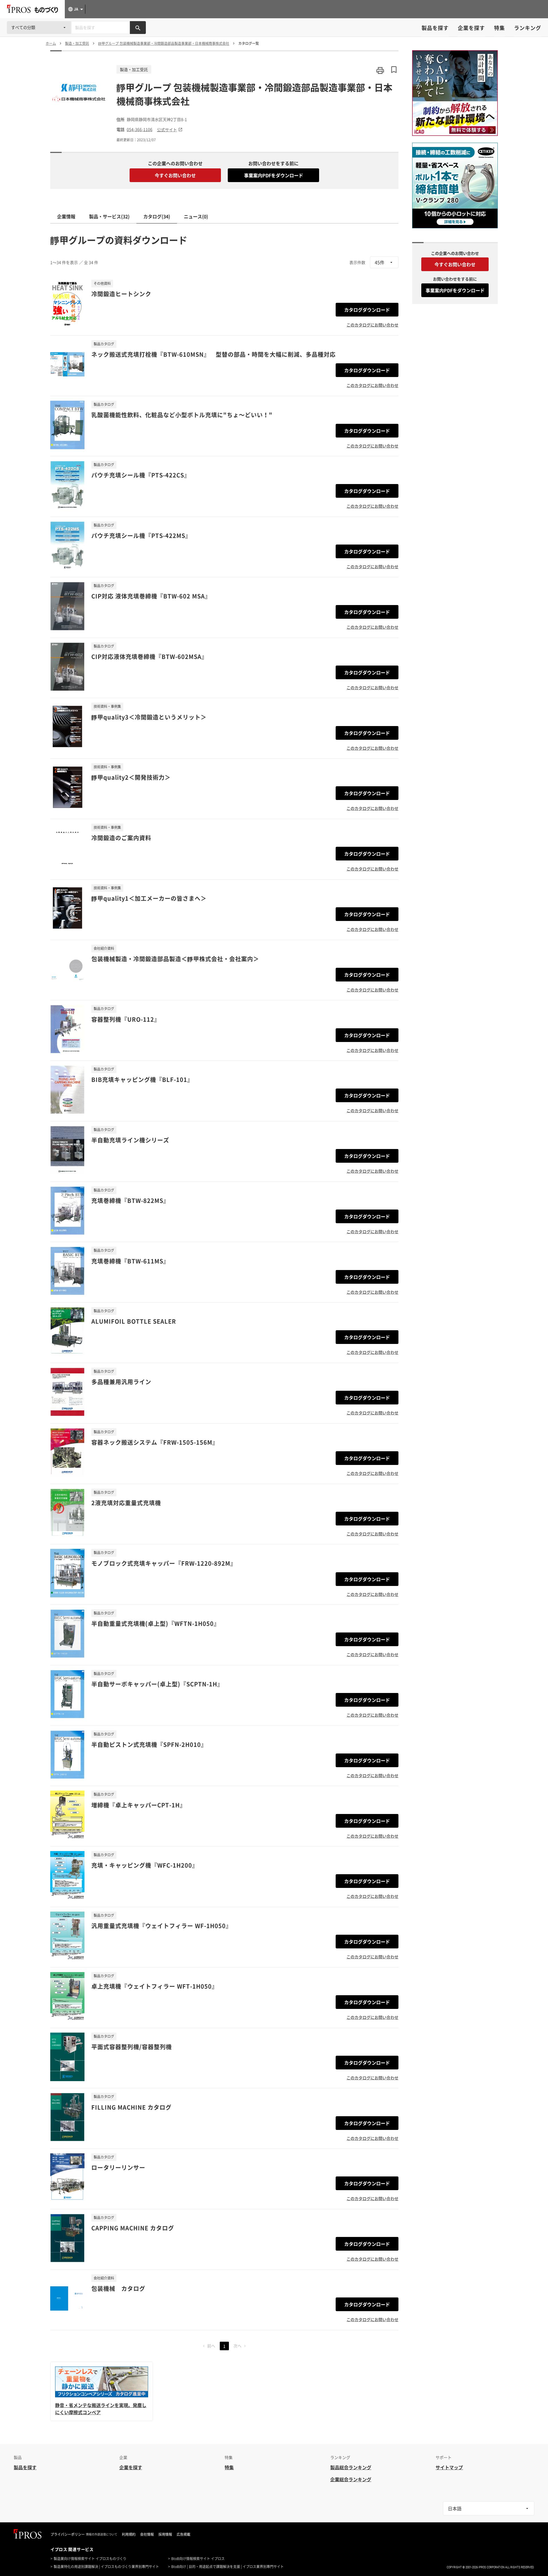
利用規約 (129, 2534)
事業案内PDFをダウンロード (274, 175)
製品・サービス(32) (109, 216)
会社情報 (147, 2534)
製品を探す (435, 28)
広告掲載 (184, 2534)
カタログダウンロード (367, 310)
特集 (499, 28)
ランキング (528, 28)
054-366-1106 (140, 129)
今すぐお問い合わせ (175, 175)
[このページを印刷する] (380, 70)
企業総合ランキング (351, 2479)
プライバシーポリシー (68, 2534)
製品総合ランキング (351, 2467)
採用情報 (165, 2534)
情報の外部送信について (102, 2534)
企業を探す (471, 28)
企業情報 (66, 216)
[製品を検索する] (138, 28)
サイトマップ (449, 2467)
